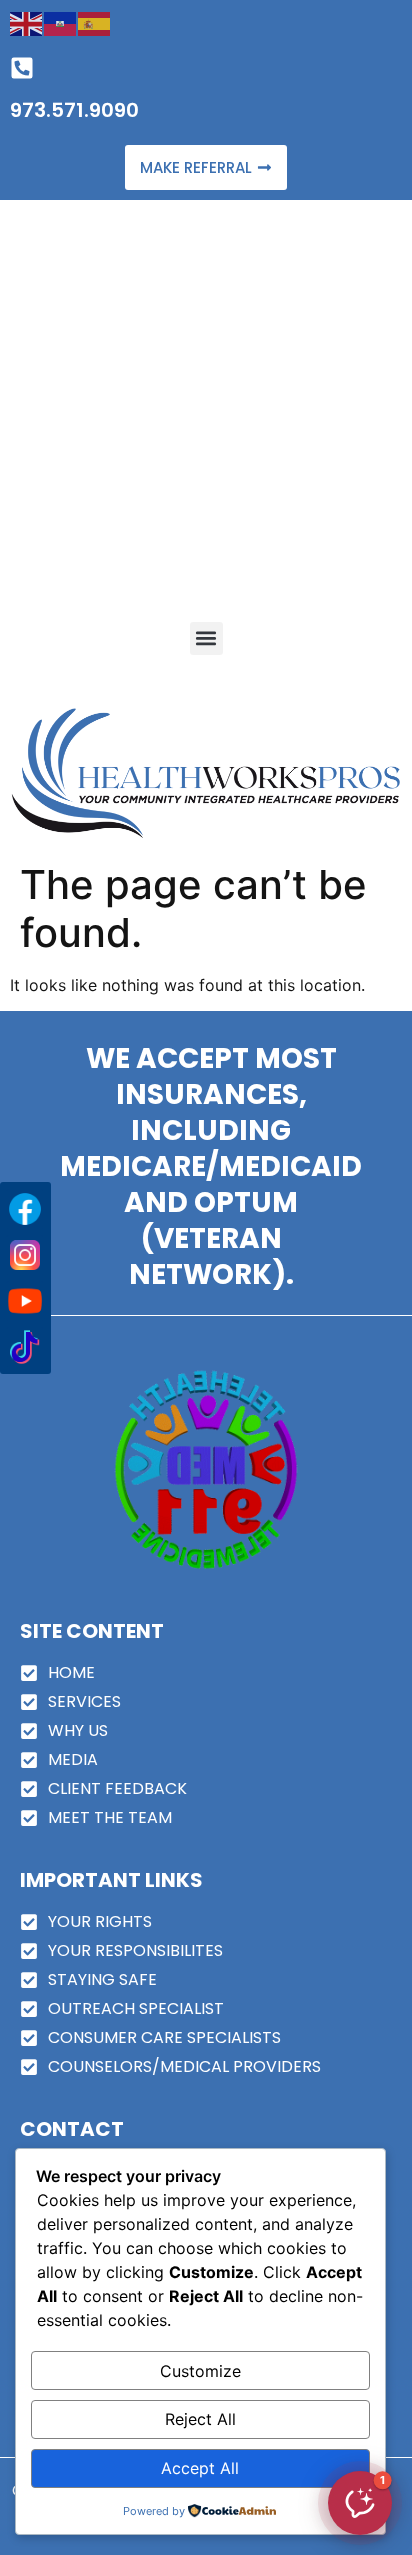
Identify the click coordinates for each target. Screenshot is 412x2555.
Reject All (200, 2419)
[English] (27, 22)
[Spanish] (95, 22)
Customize (200, 2371)
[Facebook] (25, 1209)
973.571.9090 (74, 110)
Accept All (200, 2468)
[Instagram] (25, 1255)
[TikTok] (25, 1347)
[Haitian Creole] (61, 22)
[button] (206, 638)
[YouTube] (25, 1301)
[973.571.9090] (22, 68)
